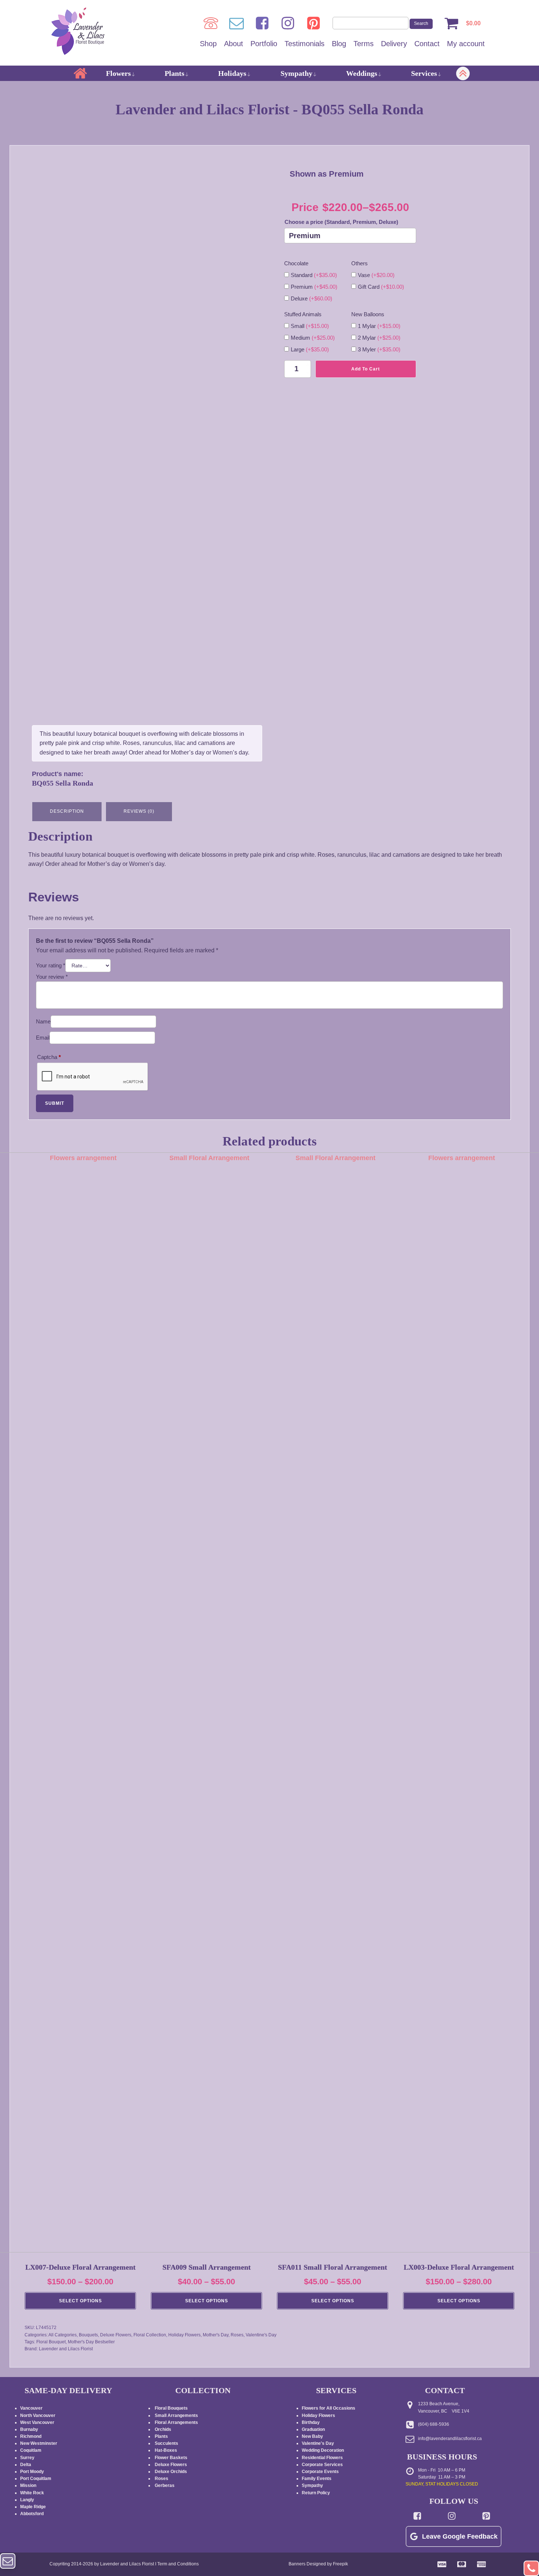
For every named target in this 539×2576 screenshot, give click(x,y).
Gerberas (165, 2485)
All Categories (63, 2335)
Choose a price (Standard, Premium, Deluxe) (341, 222)
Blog (339, 44)
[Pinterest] (313, 23)
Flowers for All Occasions (329, 2408)
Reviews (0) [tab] (139, 811)
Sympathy (296, 73)
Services (424, 73)
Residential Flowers (322, 2458)
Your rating (51, 965)
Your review (52, 977)
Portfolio (264, 44)
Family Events (317, 2479)
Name (43, 1021)
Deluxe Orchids (171, 2472)
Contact (427, 44)
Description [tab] (67, 811)
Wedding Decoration (323, 2450)
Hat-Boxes (166, 2450)
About (234, 44)
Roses (237, 2335)
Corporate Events (320, 2472)
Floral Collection (150, 2335)
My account (466, 44)
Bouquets (88, 2335)
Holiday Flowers (184, 2335)
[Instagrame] (288, 23)
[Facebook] (262, 23)
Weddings (362, 73)
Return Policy (316, 2493)
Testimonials (305, 44)
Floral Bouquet (51, 2342)
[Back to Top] (531, 2568)
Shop (208, 44)
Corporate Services (322, 2465)
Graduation (313, 2429)
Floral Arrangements (177, 2422)
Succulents (166, 2443)
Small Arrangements (176, 2416)
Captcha (49, 1057)
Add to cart (366, 369)
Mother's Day (216, 2335)
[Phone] (211, 23)
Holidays (232, 73)
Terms (364, 44)
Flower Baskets (171, 2458)
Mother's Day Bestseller (91, 2342)
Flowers (118, 73)
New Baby (312, 2436)
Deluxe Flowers (116, 2335)
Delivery (394, 44)
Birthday (311, 2422)
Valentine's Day (261, 2335)
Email (43, 1038)
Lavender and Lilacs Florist (66, 2349)
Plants (175, 73)
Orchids (163, 2429)
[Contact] (236, 23)
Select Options (80, 2301)
